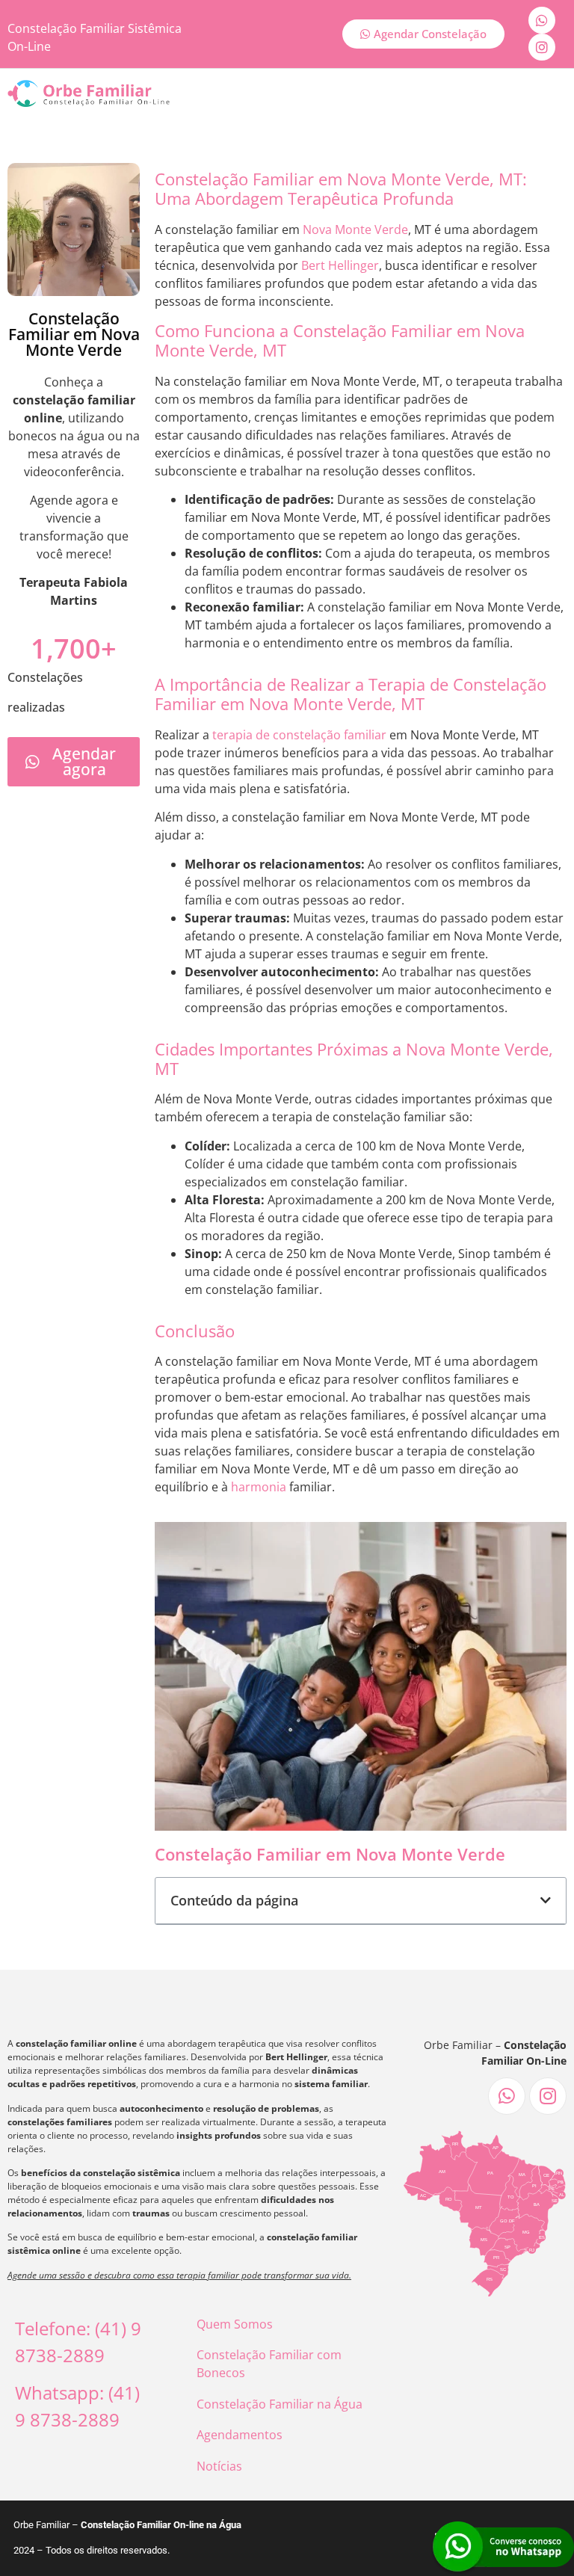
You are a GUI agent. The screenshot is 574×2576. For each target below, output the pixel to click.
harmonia (259, 1487)
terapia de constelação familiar (299, 735)
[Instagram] (542, 47)
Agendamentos (240, 2435)
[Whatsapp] (542, 20)
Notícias (219, 2466)
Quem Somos (235, 2324)
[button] (546, 1900)
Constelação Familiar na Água (280, 2404)
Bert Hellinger (340, 265)
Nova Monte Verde (355, 229)
